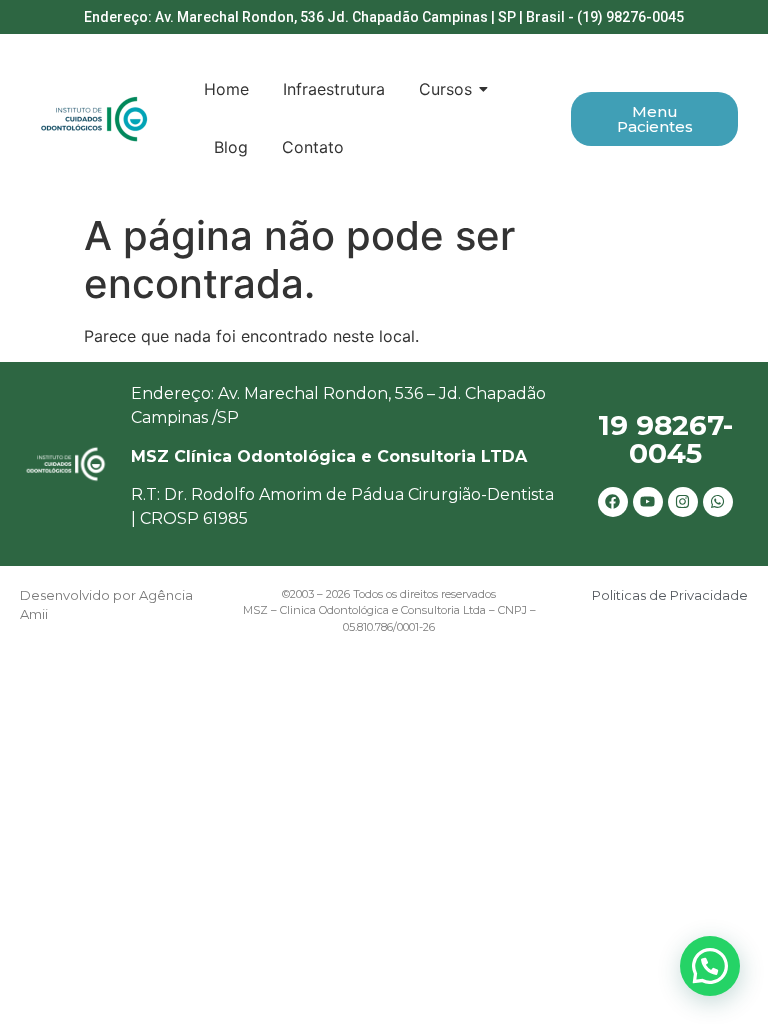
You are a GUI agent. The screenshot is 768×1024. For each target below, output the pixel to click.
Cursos (445, 89)
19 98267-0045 (665, 439)
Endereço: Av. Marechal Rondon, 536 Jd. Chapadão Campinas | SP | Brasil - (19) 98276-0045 (384, 17)
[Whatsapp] (718, 502)
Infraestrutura (334, 89)
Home (226, 89)
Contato (313, 147)
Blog (231, 147)
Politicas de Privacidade (670, 595)
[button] (710, 966)
